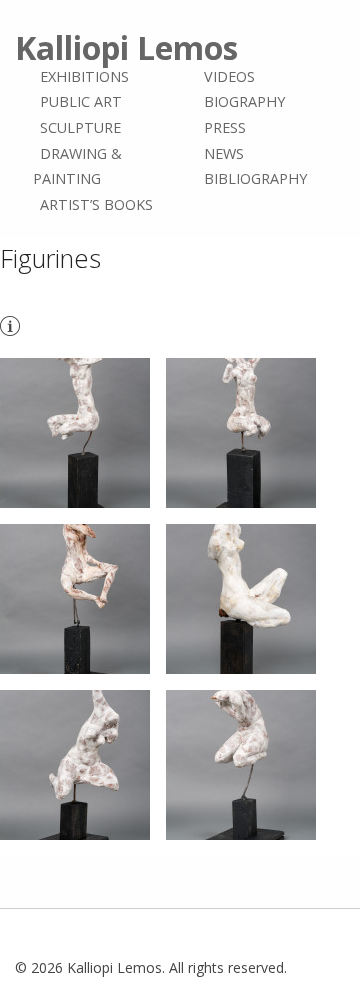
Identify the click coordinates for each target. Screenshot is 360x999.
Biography (244, 102)
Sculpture (80, 127)
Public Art (81, 102)
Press (225, 127)
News (224, 153)
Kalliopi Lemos (126, 47)
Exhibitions (84, 76)
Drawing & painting (77, 166)
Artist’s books (96, 204)
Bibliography (255, 178)
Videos (229, 76)
